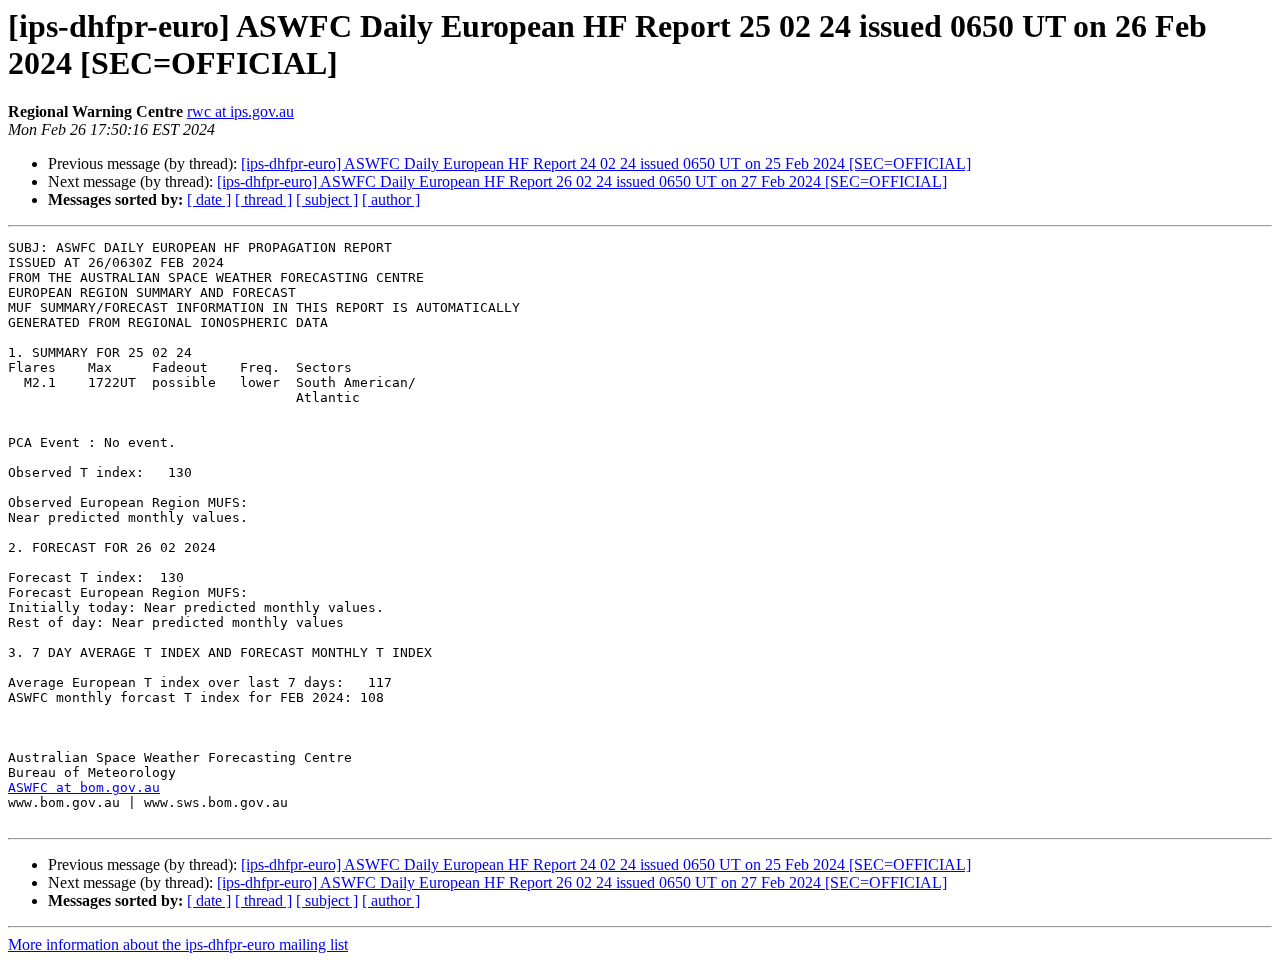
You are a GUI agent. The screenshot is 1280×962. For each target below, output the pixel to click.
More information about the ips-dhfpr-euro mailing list (178, 944)
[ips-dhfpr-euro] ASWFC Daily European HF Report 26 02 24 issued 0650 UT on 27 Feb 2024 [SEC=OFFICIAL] (582, 181)
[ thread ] (263, 199)
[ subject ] (327, 199)
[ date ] (209, 199)
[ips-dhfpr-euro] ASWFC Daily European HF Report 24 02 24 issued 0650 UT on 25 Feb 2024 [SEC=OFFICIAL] (606, 163)
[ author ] (391, 199)
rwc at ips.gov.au (240, 111)
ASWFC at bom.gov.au (84, 787)
